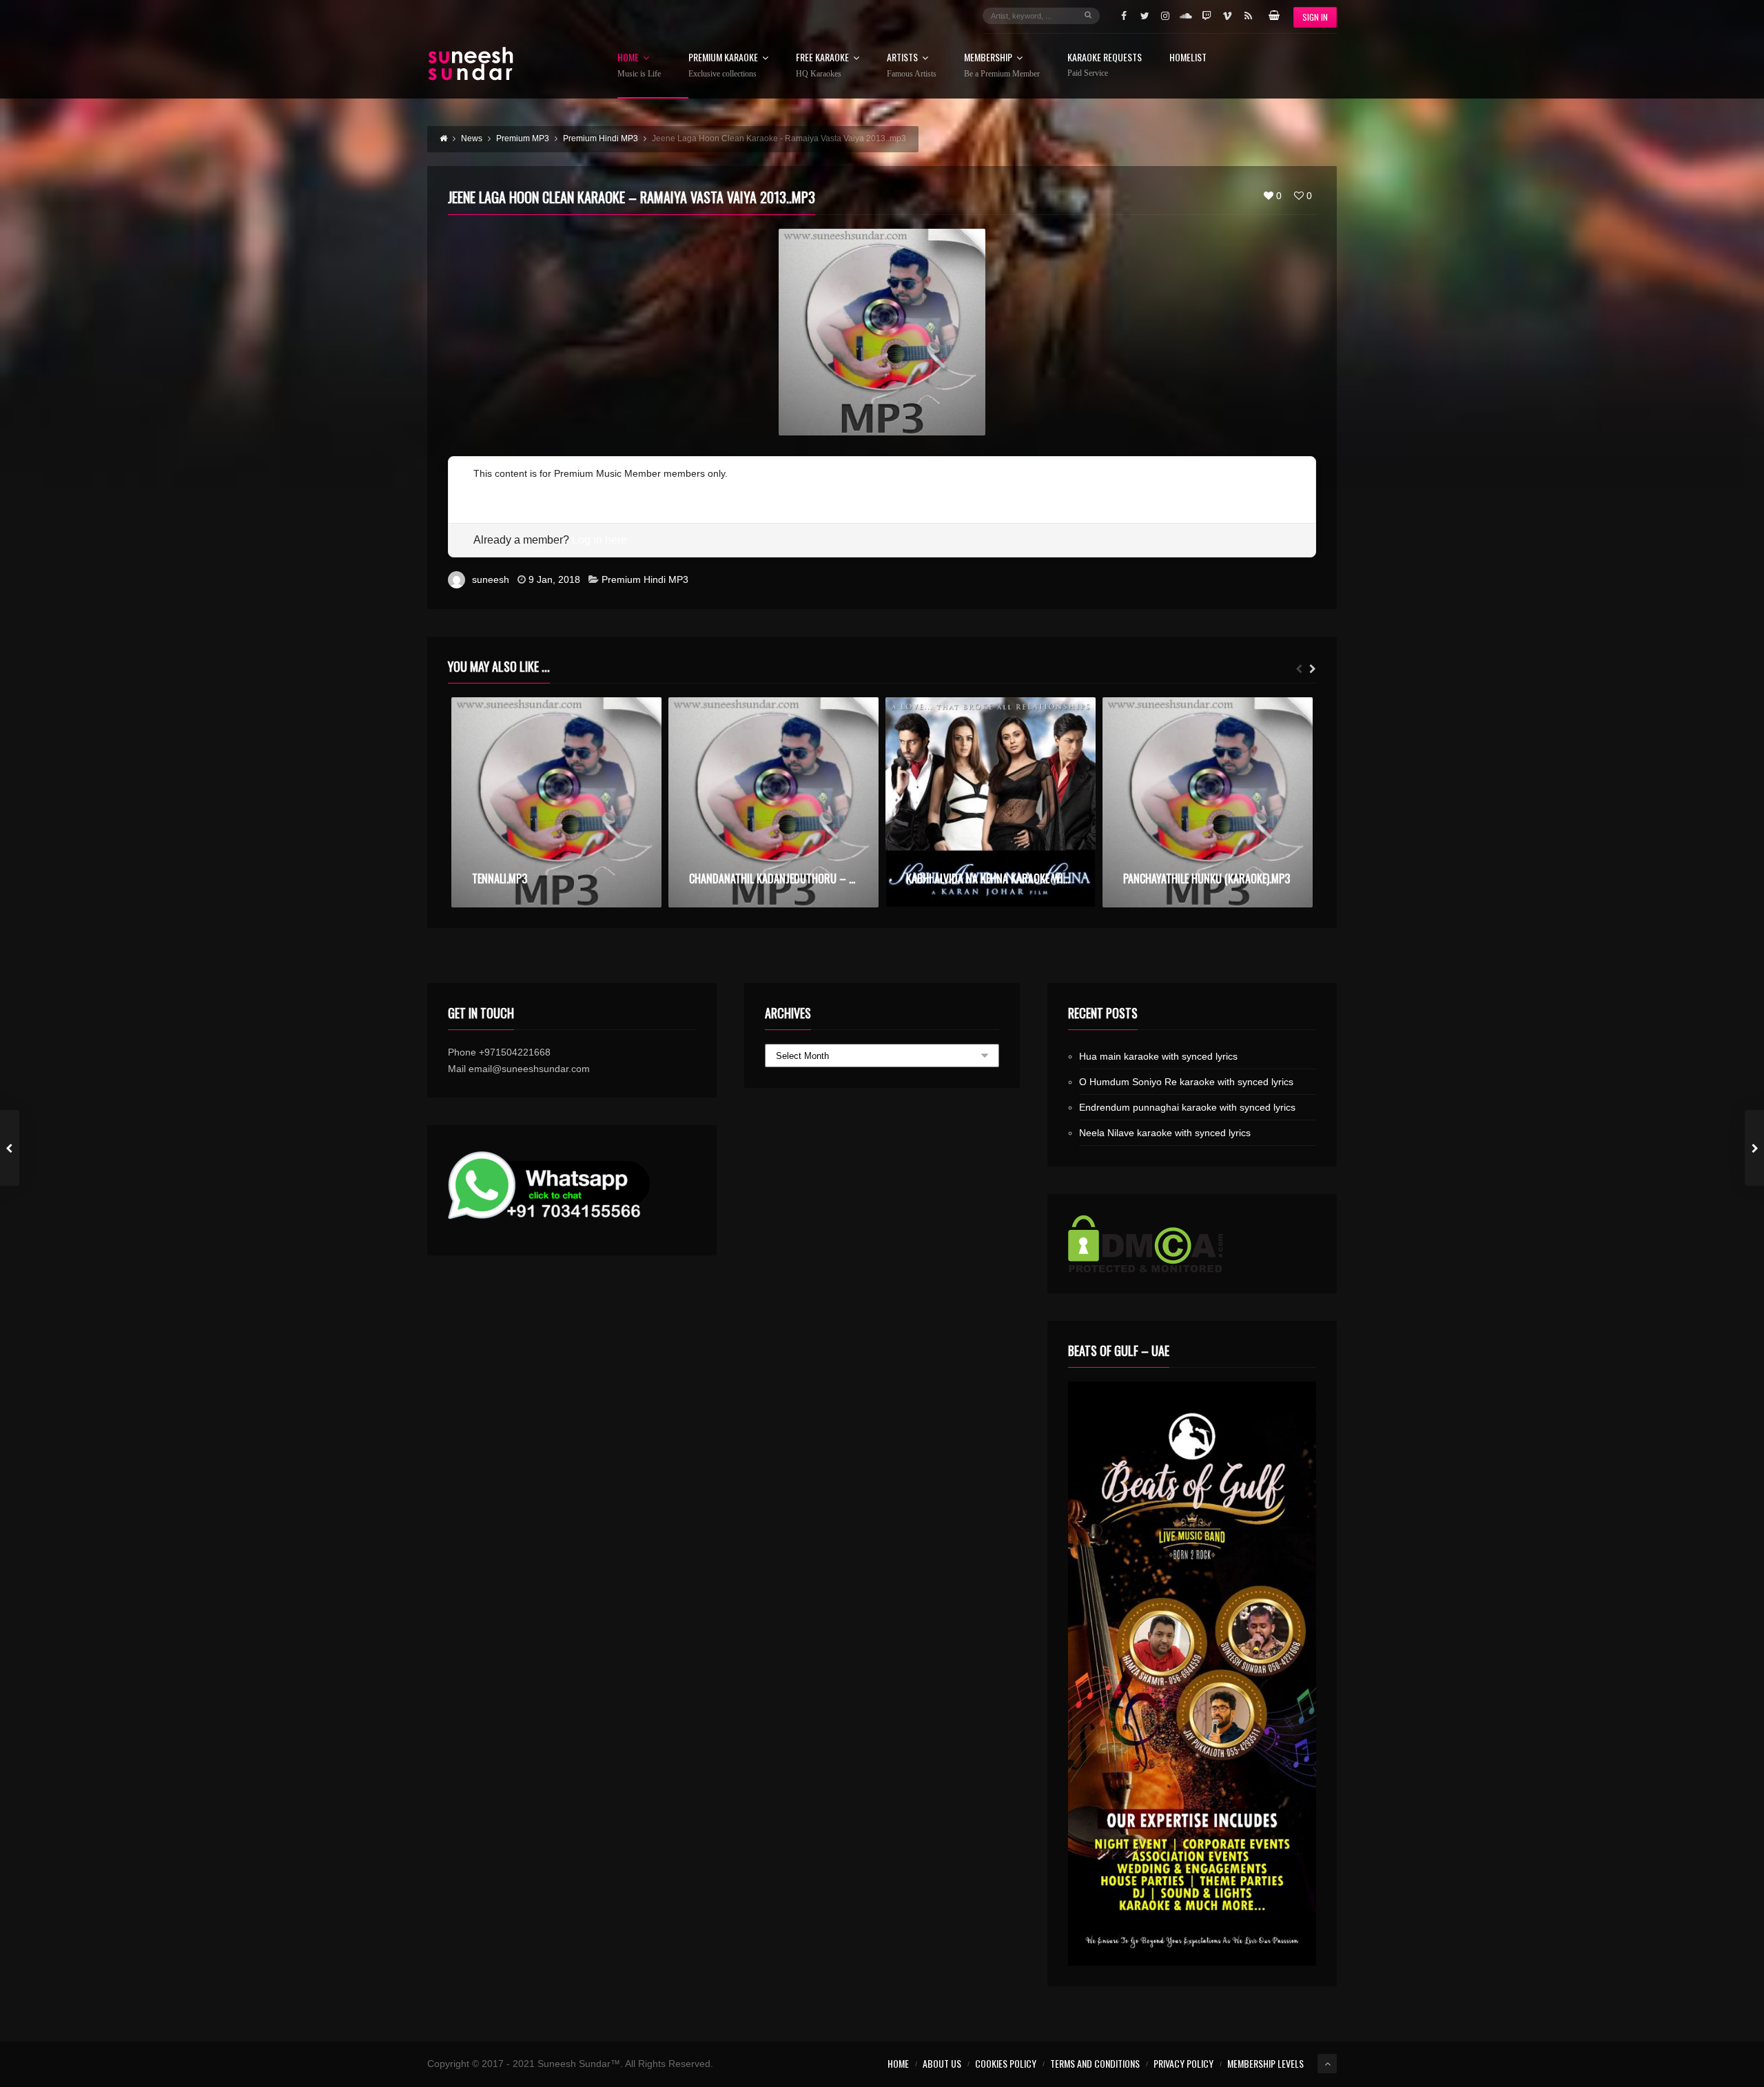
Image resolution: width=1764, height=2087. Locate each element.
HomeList (1188, 58)
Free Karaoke (822, 65)
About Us (942, 2063)
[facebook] (1124, 16)
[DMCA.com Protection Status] (1192, 1244)
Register (492, 490)
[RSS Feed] (1248, 16)
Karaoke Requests (1105, 65)
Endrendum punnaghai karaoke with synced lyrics (1187, 1107)
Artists (912, 65)
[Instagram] (1165, 16)
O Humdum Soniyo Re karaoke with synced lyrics (1186, 1082)
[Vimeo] (1227, 16)
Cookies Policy (1006, 2063)
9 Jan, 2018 (554, 579)
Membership (1002, 65)
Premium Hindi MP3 (645, 579)
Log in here (599, 540)
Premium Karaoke (723, 65)
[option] (556, 802)
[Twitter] (1145, 16)
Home (639, 65)
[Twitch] (1207, 16)
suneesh (491, 579)
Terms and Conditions (1095, 2063)
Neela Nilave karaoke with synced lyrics (1165, 1133)
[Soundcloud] (1186, 16)
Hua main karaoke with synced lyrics (1158, 1056)
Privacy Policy (1183, 2063)
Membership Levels (1265, 2063)
